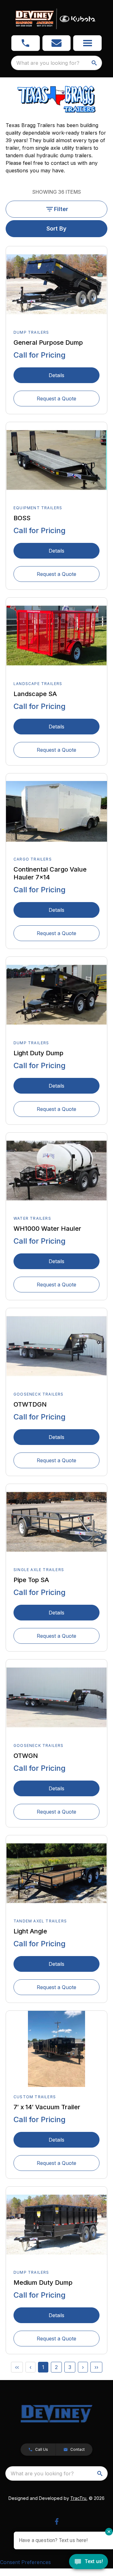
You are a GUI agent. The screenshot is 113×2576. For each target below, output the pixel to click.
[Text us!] (89, 2562)
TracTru (78, 2498)
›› (96, 2367)
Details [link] (56, 375)
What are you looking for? (48, 63)
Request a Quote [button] (56, 399)
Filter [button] (61, 209)
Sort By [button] (56, 229)
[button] (26, 43)
